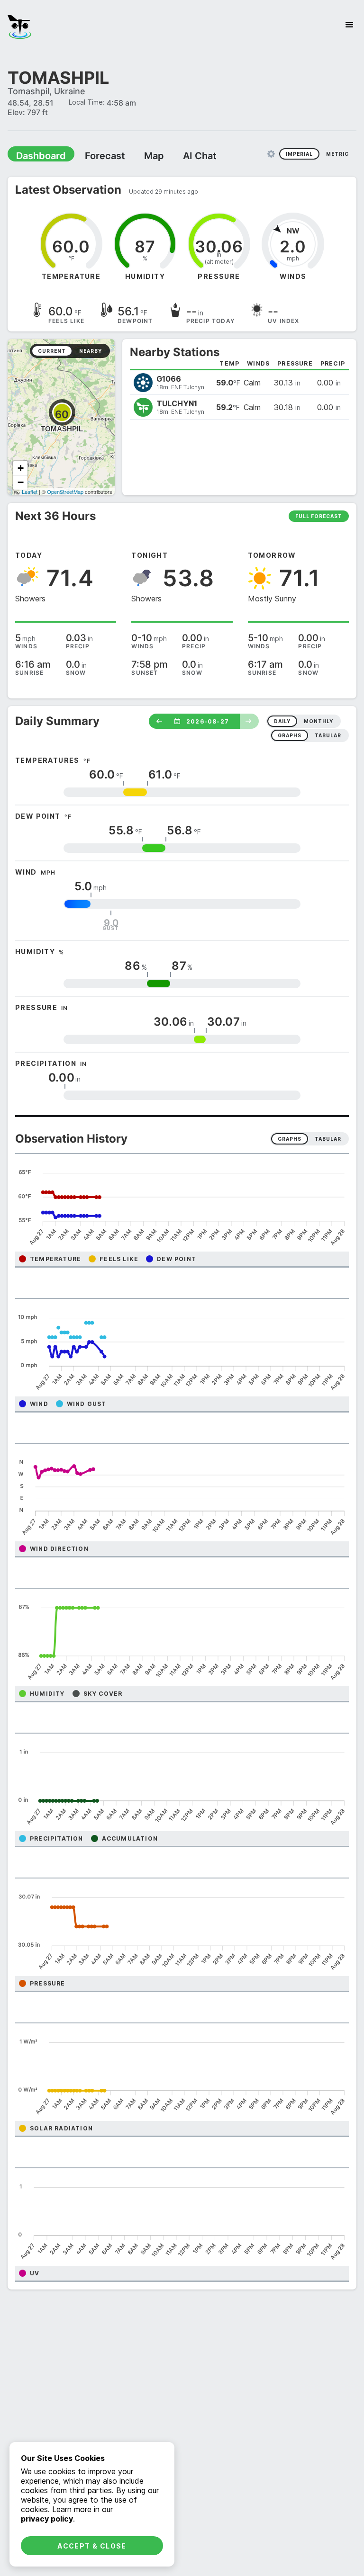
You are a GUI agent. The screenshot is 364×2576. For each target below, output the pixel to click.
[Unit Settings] (271, 153)
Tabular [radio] (328, 1138)
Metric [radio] (337, 153)
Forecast (92, 155)
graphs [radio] (290, 735)
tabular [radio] (328, 735)
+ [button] (21, 468)
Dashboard (36, 155)
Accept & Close (92, 2546)
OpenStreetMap (65, 491)
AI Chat (177, 155)
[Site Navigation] (349, 25)
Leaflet (30, 491)
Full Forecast (319, 516)
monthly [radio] (318, 721)
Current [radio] (52, 350)
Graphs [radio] (290, 1138)
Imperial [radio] (299, 153)
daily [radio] (282, 721)
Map (136, 155)
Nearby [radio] (91, 350)
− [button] (21, 482)
